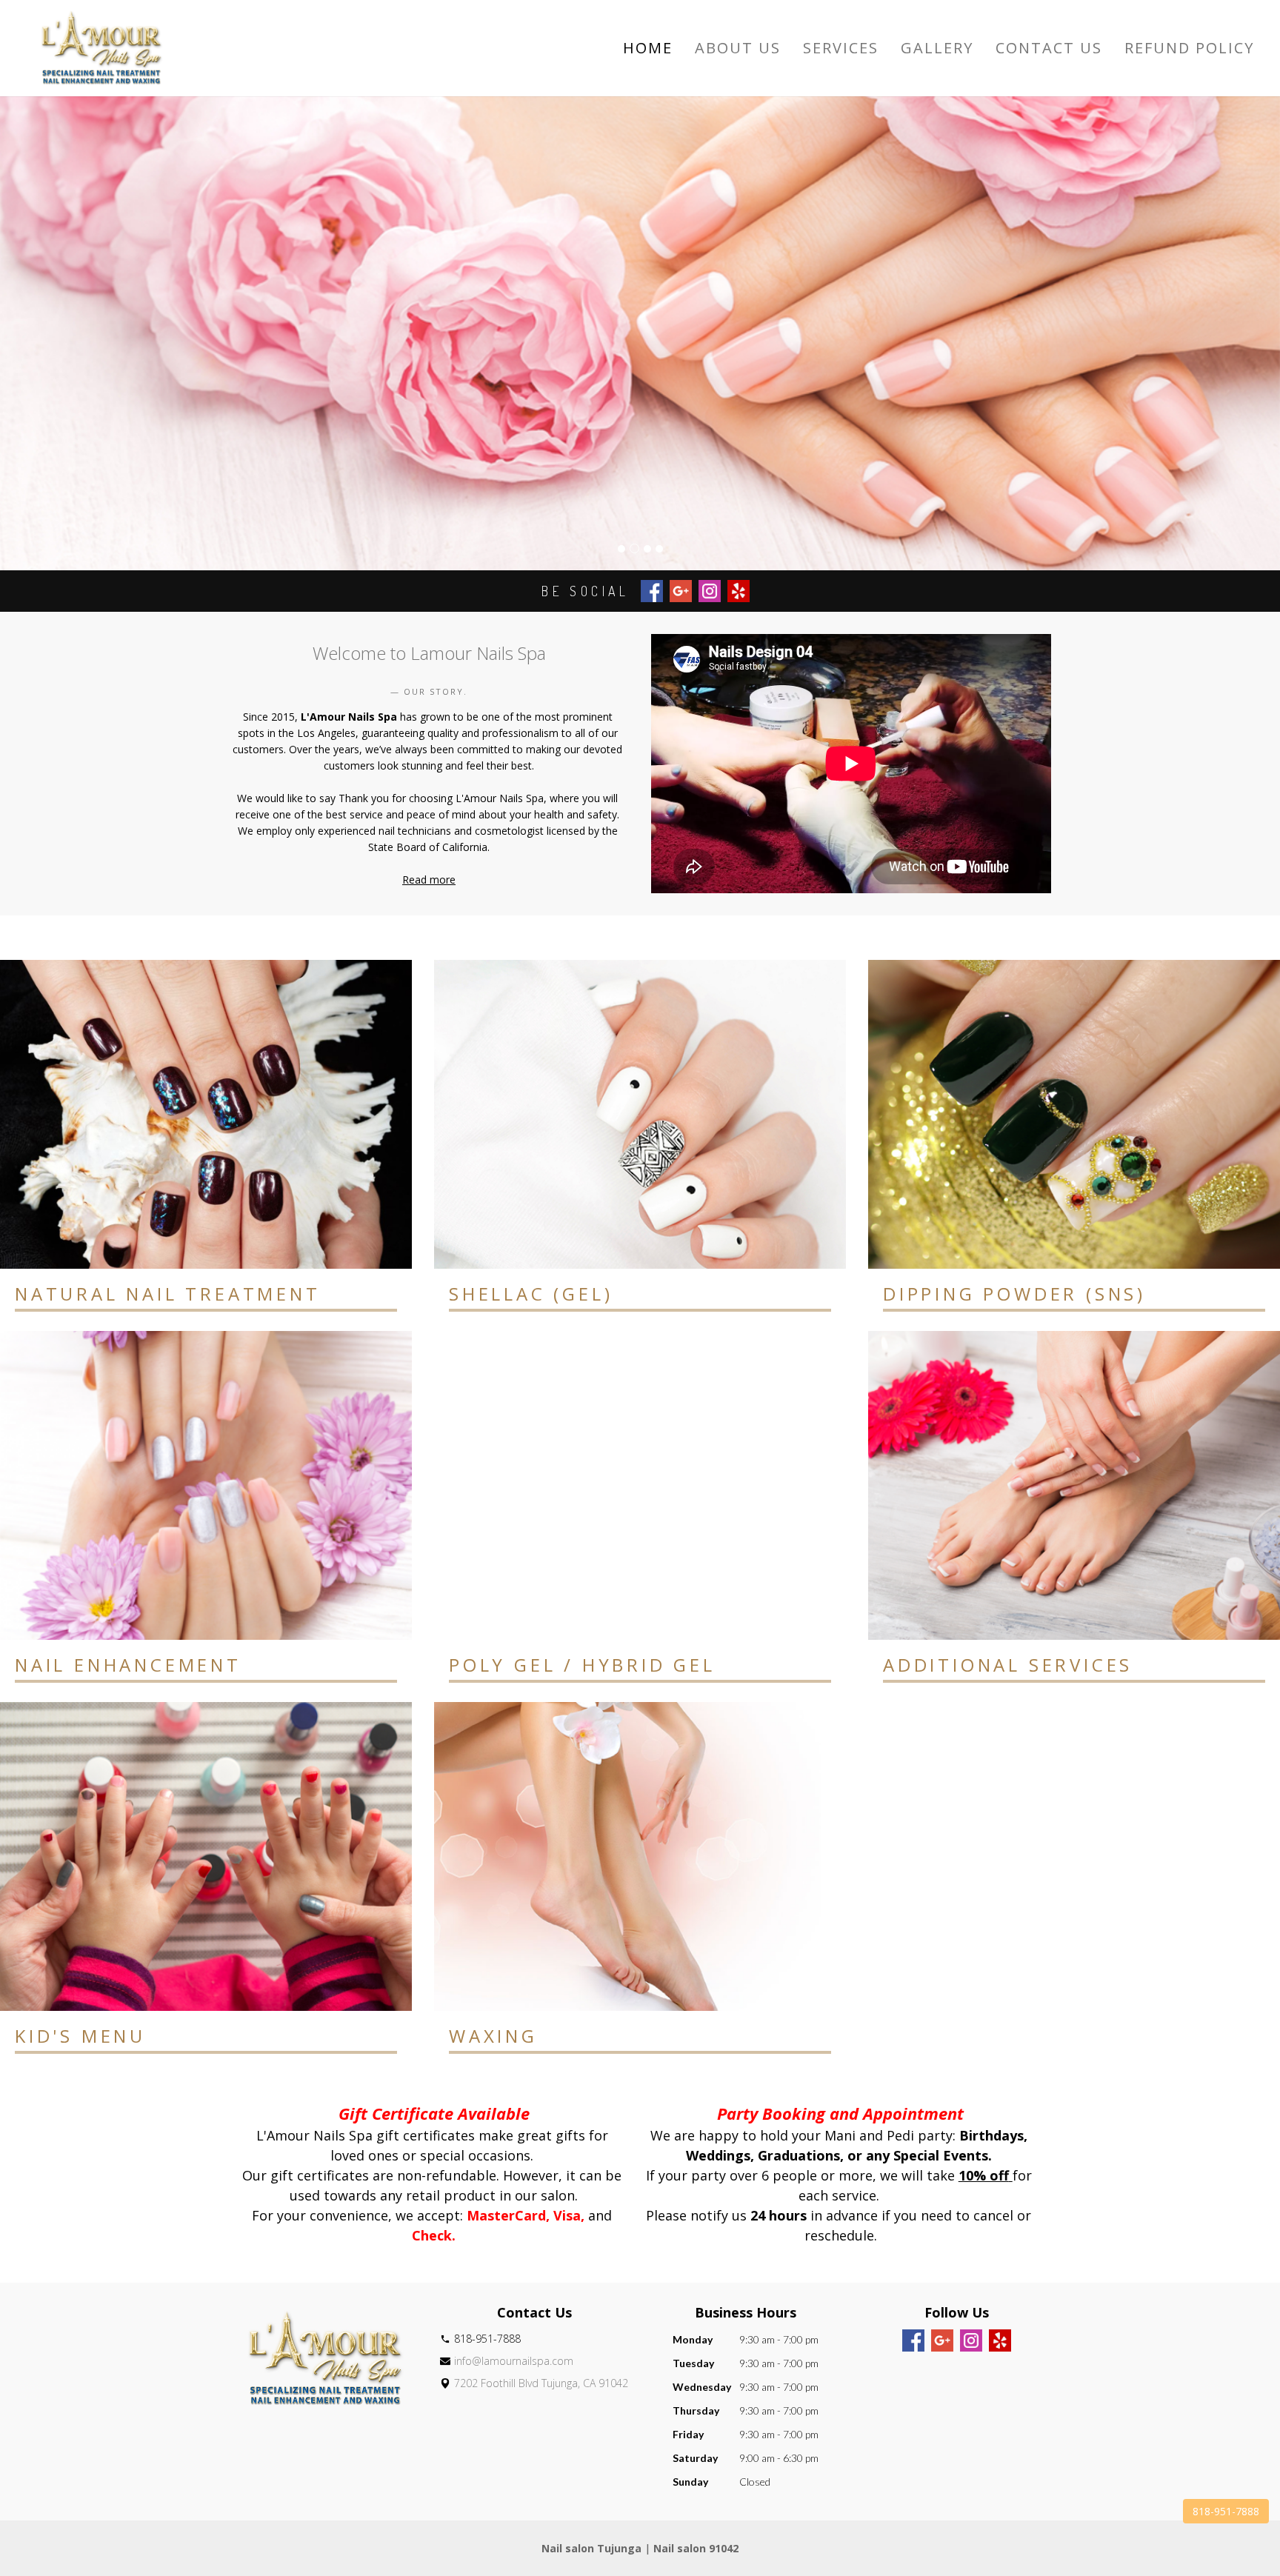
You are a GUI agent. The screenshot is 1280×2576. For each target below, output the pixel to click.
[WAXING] (640, 1856)
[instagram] (971, 2340)
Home (648, 48)
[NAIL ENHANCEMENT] (206, 1485)
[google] (942, 2340)
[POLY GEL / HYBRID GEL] (640, 1485)
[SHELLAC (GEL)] (640, 1114)
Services (841, 48)
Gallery (937, 48)
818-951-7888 (1226, 2511)
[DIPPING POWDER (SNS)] (1074, 1114)
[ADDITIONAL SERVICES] (1074, 1485)
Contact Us (1049, 48)
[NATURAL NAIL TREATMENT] (206, 1114)
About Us (738, 48)
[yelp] (1000, 2340)
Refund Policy (1189, 48)
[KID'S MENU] (206, 1856)
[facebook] (913, 2340)
